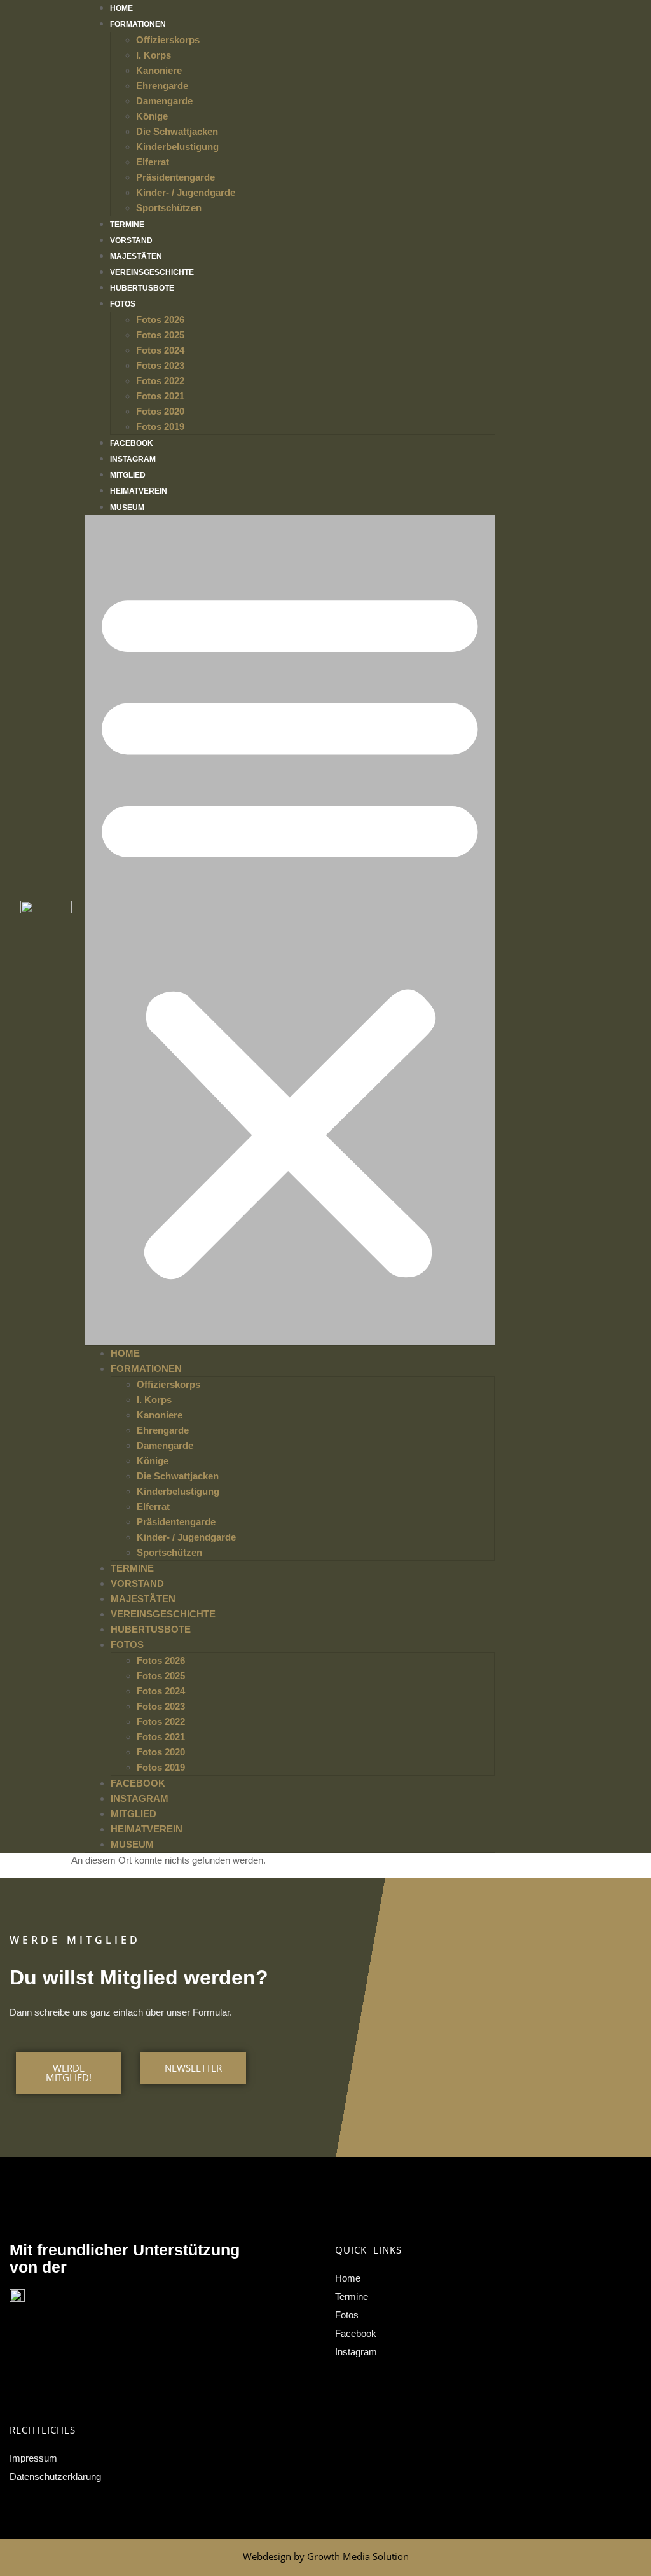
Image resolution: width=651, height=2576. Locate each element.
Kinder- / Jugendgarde (186, 192)
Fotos (123, 304)
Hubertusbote (142, 288)
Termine (127, 225)
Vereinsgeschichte (152, 272)
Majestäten (136, 256)
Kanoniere (159, 70)
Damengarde (164, 101)
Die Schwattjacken (177, 131)
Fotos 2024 (160, 350)
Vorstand (131, 240)
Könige (152, 116)
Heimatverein (139, 491)
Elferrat (153, 162)
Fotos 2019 (160, 426)
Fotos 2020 (160, 411)
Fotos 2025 (160, 335)
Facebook (132, 443)
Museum (127, 508)
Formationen (138, 24)
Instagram (133, 459)
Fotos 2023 (160, 365)
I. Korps (154, 55)
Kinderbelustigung (177, 147)
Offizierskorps (168, 40)
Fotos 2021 (160, 396)
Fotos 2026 (160, 320)
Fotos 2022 (160, 381)
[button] (290, 930)
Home (121, 8)
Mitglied (128, 475)
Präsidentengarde (175, 177)
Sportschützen (169, 208)
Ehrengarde (162, 86)
